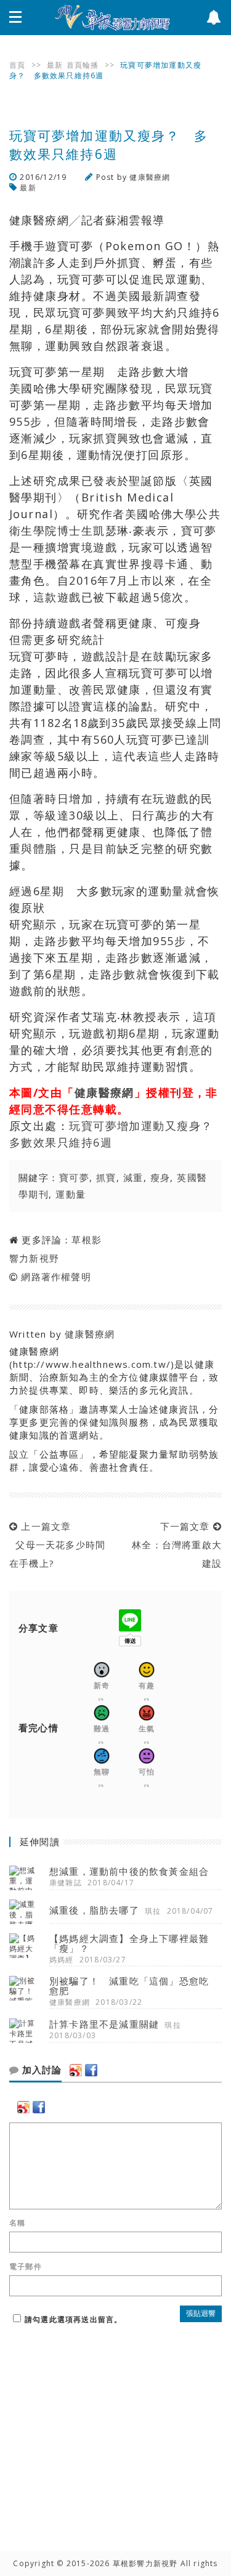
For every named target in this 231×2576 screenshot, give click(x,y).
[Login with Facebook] (91, 2070)
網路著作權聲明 (56, 1277)
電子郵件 (26, 2267)
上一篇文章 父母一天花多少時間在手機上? (57, 1545)
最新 (55, 65)
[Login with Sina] (76, 2070)
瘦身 (160, 1177)
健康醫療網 (150, 177)
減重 (133, 1177)
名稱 (17, 2223)
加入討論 (40, 2070)
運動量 (71, 1194)
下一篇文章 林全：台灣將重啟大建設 (174, 1545)
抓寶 (106, 1177)
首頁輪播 (83, 65)
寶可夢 (74, 1177)
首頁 (17, 65)
